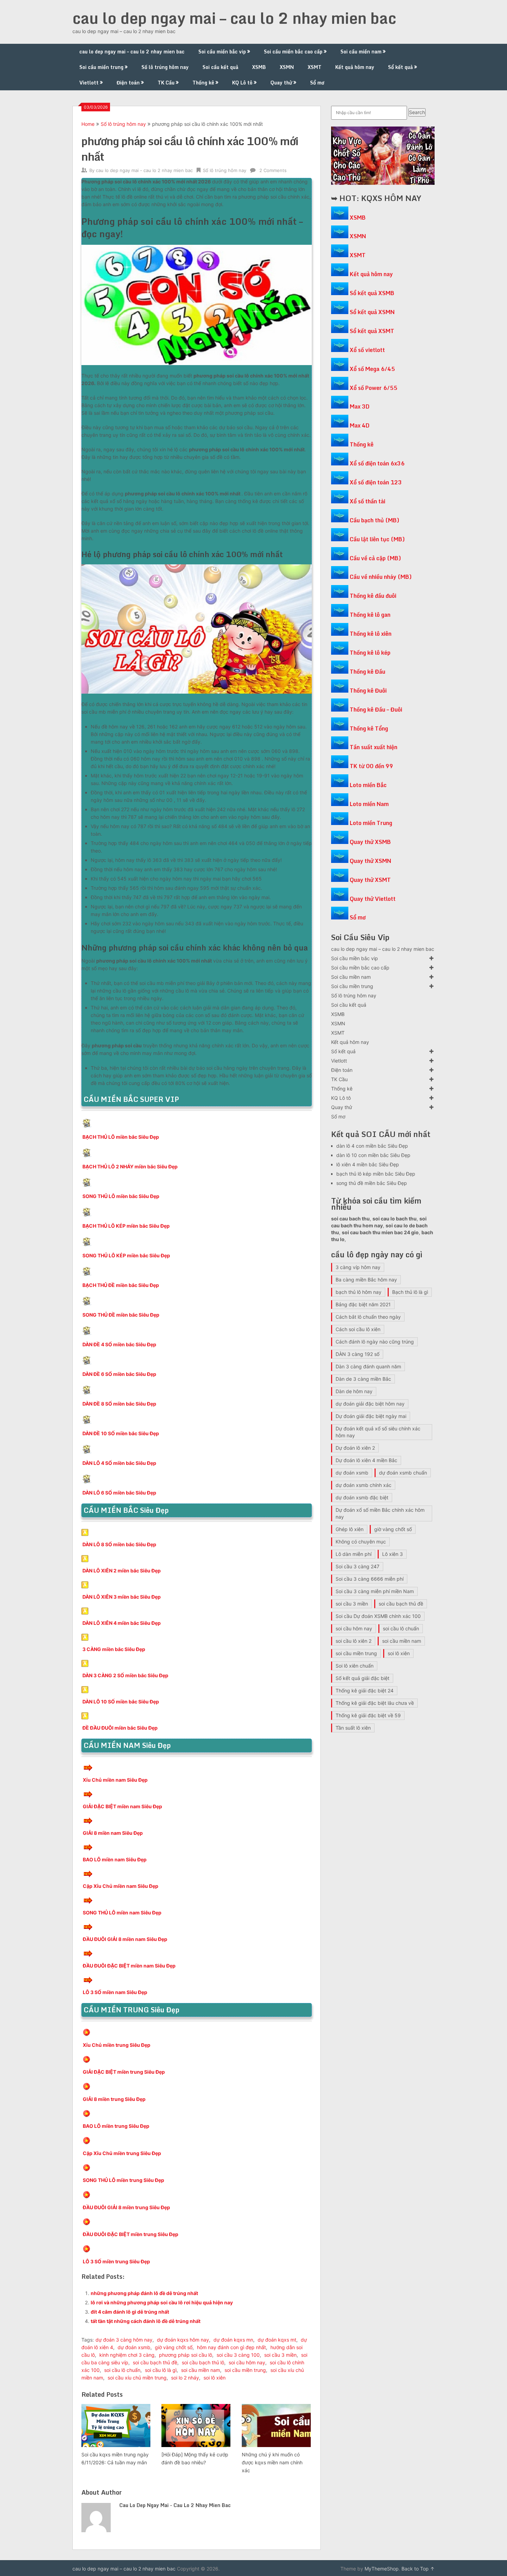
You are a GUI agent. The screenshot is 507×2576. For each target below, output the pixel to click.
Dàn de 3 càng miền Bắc (363, 1379)
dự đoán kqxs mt (277, 2340)
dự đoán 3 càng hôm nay (124, 2340)
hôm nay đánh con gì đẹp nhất (231, 2347)
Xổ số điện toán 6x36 (377, 463)
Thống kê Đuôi (368, 691)
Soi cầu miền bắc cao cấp (293, 52)
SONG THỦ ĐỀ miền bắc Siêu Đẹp (121, 1315)
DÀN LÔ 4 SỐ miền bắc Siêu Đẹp (119, 1463)
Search (417, 112)
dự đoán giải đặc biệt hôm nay (370, 1404)
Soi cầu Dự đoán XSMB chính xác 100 (378, 1616)
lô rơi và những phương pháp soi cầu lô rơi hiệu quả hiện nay (162, 2302)
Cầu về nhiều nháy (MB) (381, 577)
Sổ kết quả (400, 67)
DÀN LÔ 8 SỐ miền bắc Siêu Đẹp (119, 1544)
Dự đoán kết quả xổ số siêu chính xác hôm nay (378, 1432)
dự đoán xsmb (134, 2347)
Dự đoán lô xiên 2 (355, 1448)
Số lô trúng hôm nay (165, 67)
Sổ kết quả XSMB (372, 293)
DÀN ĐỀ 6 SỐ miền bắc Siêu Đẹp (119, 1374)
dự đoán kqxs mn (233, 2340)
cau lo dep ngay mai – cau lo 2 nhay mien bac (234, 18)
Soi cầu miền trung (101, 67)
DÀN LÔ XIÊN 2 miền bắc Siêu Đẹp (122, 1571)
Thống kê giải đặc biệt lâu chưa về (375, 1703)
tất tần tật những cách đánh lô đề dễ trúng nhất (146, 2321)
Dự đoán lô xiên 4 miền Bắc (366, 1460)
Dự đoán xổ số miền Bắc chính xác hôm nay (380, 1513)
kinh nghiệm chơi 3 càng (127, 2355)
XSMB (259, 67)
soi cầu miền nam (201, 2370)
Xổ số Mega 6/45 (372, 369)
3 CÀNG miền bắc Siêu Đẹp (114, 1649)
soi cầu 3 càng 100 (238, 2355)
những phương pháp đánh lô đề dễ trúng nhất (144, 2293)
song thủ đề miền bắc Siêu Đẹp (372, 1183)
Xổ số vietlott (367, 350)
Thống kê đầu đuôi (373, 596)
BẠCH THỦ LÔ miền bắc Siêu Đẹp (121, 1137)
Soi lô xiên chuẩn (355, 1666)
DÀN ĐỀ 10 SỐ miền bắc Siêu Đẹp (121, 1433)
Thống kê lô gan (370, 615)
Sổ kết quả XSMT (372, 331)
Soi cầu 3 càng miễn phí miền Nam (375, 1591)
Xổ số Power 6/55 (374, 388)
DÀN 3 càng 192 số (357, 1354)
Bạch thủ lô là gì (410, 1292)
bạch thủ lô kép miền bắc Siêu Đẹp (376, 1174)
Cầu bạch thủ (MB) (375, 520)
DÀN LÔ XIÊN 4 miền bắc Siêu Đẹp (122, 1623)
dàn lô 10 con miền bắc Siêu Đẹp (373, 1155)
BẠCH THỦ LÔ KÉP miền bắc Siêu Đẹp (126, 1226)
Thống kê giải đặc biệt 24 (365, 1690)
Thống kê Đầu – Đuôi (376, 710)
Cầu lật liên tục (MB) (377, 539)
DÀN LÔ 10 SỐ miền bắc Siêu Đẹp (121, 1702)
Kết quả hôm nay (355, 67)
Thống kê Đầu (367, 672)
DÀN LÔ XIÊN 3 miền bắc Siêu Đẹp (122, 1597)
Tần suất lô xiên (353, 1728)
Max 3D (360, 406)
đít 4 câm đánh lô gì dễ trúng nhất (130, 2312)
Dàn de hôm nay (354, 1391)
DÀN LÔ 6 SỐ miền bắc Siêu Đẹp (119, 1493)
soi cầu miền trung (245, 2370)
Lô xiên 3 (392, 1554)
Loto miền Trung (371, 823)
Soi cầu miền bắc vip (222, 52)
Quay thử (281, 83)
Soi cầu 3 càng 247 (357, 1566)
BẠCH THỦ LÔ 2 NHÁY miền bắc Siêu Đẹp (130, 1166)
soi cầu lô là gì (161, 2370)
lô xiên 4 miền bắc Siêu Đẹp (368, 1164)
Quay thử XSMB (370, 842)
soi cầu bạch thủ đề (155, 2362)
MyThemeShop (382, 2569)
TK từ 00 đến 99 (371, 766)
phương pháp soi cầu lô (186, 2355)
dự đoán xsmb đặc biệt (362, 1497)
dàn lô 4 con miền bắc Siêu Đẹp (372, 1146)
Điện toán (128, 83)
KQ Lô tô (242, 83)
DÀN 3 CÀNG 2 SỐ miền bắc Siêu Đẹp (125, 1675)
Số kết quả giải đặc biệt (362, 1678)
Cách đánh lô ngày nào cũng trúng (375, 1342)
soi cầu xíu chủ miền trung (137, 2378)
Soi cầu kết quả (220, 67)
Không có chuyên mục (361, 1542)
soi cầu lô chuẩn (122, 2370)
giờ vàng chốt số (174, 2347)
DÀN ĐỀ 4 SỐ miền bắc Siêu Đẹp (119, 1344)
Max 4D (360, 425)
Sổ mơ (317, 83)
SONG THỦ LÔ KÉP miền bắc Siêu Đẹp (126, 1255)
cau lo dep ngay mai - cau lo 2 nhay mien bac (144, 170)
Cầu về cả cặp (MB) (375, 558)
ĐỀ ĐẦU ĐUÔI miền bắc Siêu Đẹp (120, 1728)
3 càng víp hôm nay (358, 1267)
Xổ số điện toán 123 (376, 482)
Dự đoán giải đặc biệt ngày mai (371, 1416)
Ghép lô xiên (350, 1529)
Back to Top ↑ (418, 2569)
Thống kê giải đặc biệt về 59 (368, 1715)
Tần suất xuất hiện (374, 747)
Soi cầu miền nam (361, 52)
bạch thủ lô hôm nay (359, 1292)
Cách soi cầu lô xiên (358, 1329)
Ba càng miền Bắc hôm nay (366, 1280)
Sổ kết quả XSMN (372, 312)
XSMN (287, 67)
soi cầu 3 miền (280, 2355)
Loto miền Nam (369, 804)
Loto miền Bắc (368, 785)
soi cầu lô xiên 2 (354, 1641)
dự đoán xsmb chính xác (364, 1485)
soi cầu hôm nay (247, 2362)
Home (88, 124)
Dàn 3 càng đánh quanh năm (368, 1366)
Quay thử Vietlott (373, 899)
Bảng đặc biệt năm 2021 (363, 1304)
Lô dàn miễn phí (354, 1554)
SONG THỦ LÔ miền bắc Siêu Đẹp (121, 1196)
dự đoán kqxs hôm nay (183, 2340)
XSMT (315, 67)
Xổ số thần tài (367, 501)
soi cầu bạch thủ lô (203, 2362)
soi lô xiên (215, 2378)
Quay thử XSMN (370, 861)
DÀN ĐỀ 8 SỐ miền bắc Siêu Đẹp (119, 1404)
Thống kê (203, 83)
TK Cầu (166, 83)
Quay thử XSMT (370, 880)
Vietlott (89, 83)
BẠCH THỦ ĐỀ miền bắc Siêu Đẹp (121, 1285)
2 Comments (273, 170)
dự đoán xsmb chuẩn (403, 1473)
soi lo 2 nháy (185, 2378)
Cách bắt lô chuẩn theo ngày (368, 1317)
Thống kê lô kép (370, 653)
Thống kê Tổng (369, 728)
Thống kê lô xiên (371, 634)
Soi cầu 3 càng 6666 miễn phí (370, 1579)
